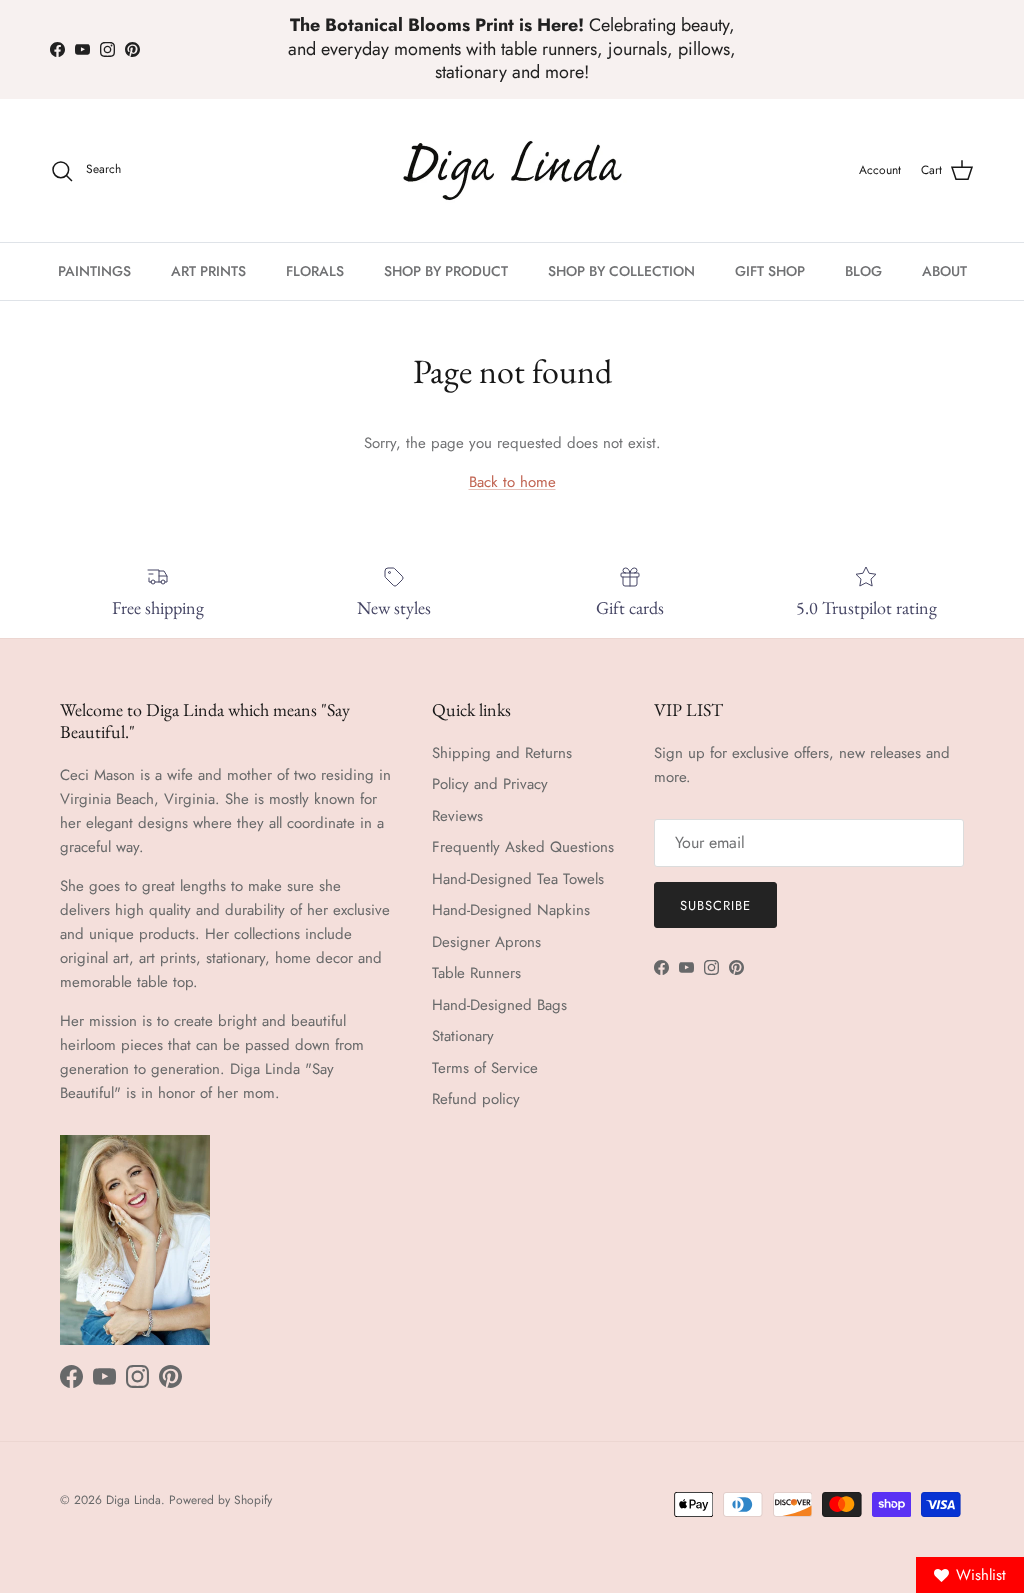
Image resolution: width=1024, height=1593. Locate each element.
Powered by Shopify (220, 1500)
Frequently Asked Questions (523, 847)
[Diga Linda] (512, 170)
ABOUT (944, 271)
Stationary (463, 1036)
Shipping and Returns (502, 753)
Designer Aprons (486, 942)
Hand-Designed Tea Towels (518, 879)
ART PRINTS (208, 271)
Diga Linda (133, 1500)
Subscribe (715, 905)
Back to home (512, 482)
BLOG (863, 271)
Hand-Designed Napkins (511, 910)
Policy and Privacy (490, 784)
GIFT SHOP (770, 271)
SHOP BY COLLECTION (621, 271)
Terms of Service (485, 1068)
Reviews (457, 816)
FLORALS (315, 271)
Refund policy (476, 1099)
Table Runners (476, 973)
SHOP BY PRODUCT (446, 271)
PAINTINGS (94, 271)
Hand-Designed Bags (499, 1005)
